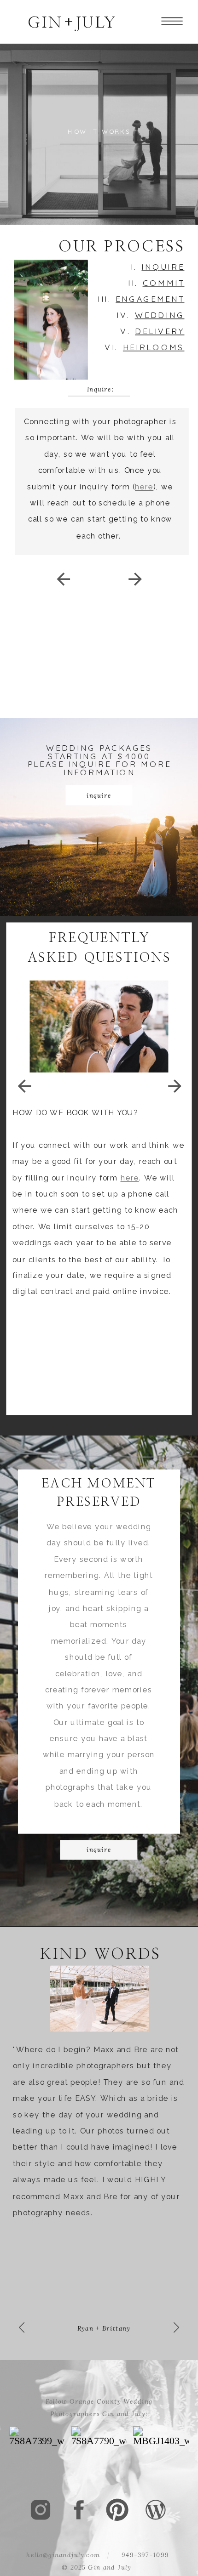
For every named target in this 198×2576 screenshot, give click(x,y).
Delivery (160, 331)
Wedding (160, 315)
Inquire (163, 267)
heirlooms (154, 347)
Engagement (150, 299)
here (144, 487)
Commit (164, 283)
